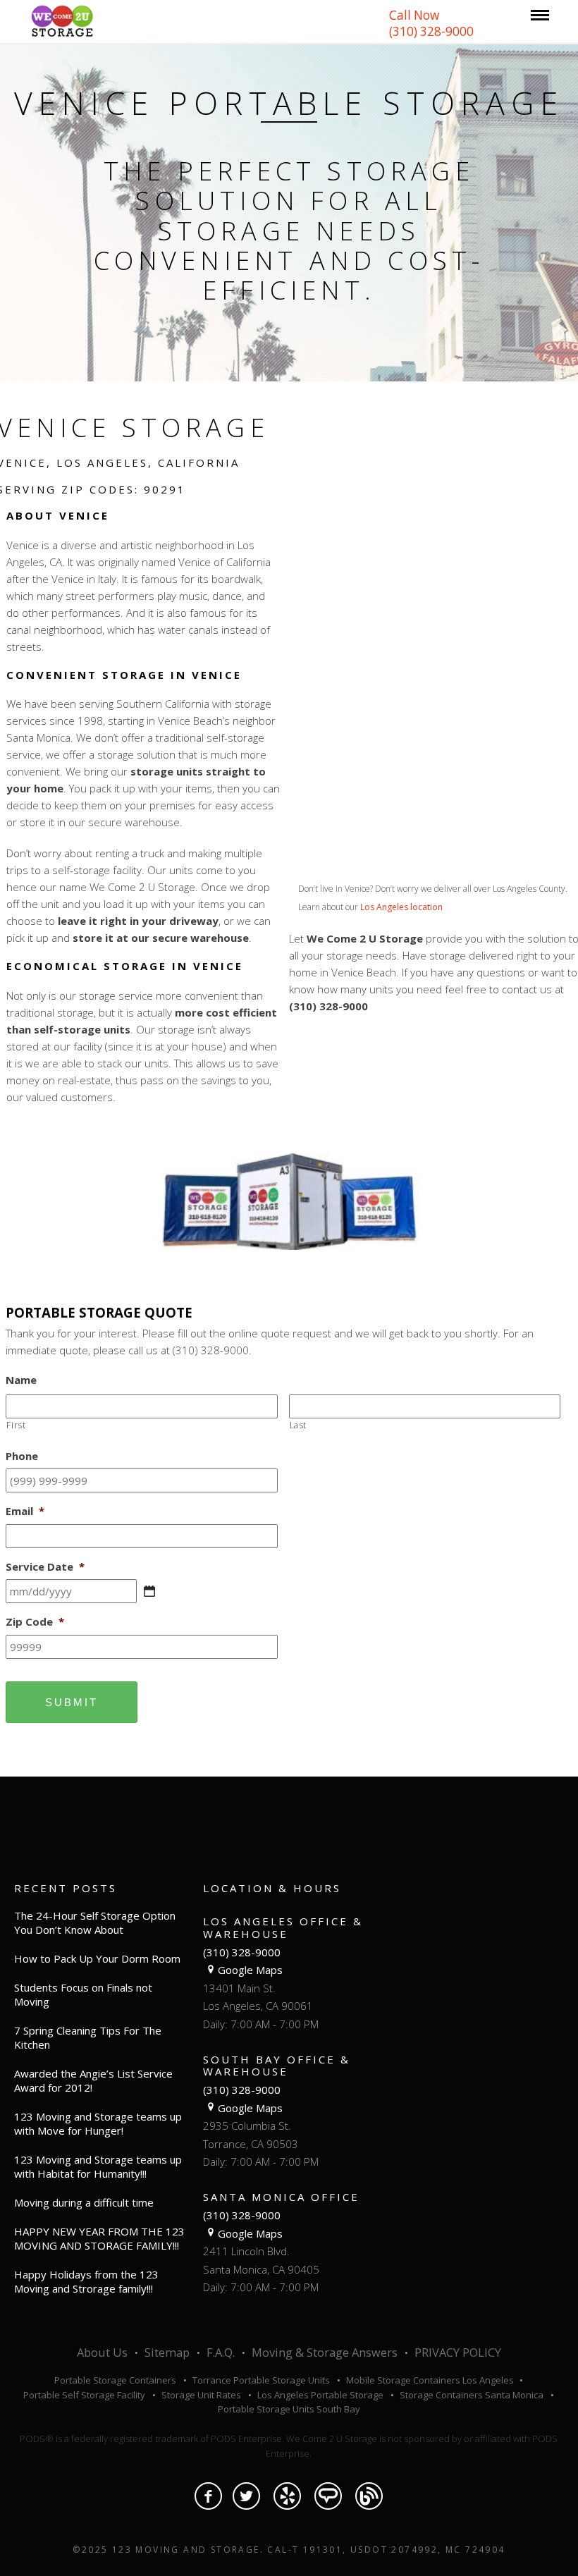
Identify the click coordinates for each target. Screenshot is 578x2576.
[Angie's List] (328, 2496)
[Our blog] (369, 2496)
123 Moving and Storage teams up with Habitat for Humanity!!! (98, 2166)
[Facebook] (208, 2496)
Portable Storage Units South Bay (289, 2409)
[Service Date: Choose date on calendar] (149, 1591)
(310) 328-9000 (242, 1952)
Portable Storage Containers (115, 2380)
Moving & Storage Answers (325, 2353)
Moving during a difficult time (84, 2202)
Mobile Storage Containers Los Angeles (431, 2380)
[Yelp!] (287, 2496)
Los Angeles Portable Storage (320, 2395)
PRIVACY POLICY (458, 2353)
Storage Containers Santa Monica (472, 2395)
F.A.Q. (221, 2353)
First (16, 1425)
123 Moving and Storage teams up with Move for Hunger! (98, 2123)
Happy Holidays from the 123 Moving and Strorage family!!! (86, 2281)
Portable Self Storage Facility (84, 2395)
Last (299, 1425)
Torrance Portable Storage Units (261, 2380)
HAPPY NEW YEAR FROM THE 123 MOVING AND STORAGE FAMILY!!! (99, 2238)
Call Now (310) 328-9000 (431, 23)
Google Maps (250, 1970)
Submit (72, 1702)
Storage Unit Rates (201, 2395)
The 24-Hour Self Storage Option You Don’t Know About (95, 1922)
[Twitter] (246, 2496)
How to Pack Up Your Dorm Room (97, 1958)
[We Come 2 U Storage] (62, 20)
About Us (102, 2353)
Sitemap (167, 2353)
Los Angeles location (401, 907)
